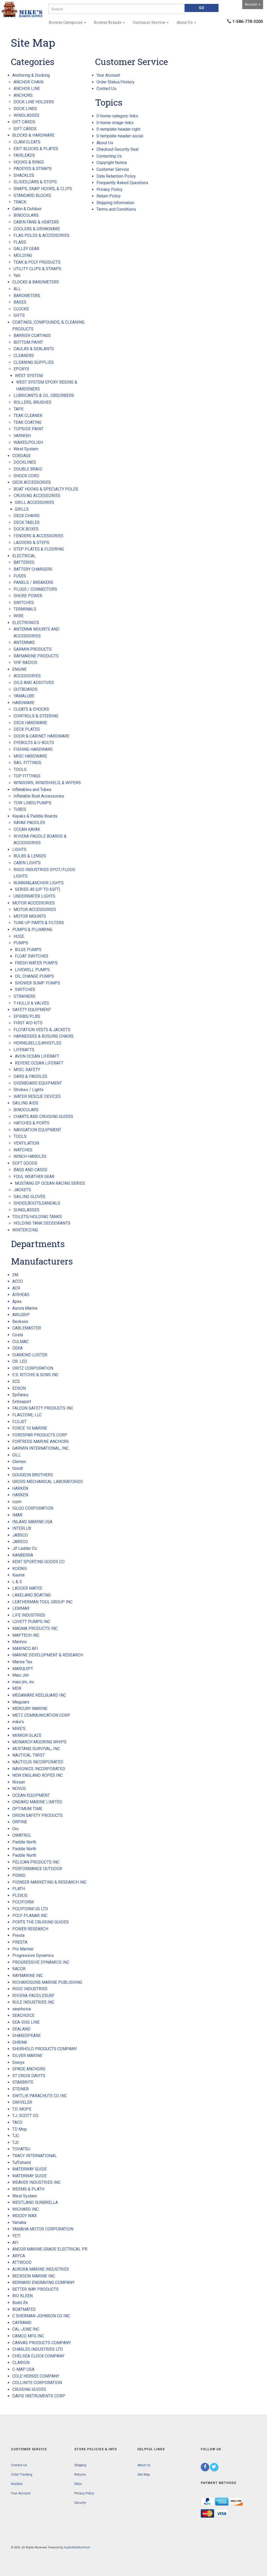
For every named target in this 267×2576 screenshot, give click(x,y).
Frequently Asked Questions (122, 183)
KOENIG (20, 1568)
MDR (17, 1688)
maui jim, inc (23, 1682)
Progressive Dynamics (33, 1955)
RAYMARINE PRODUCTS (36, 656)
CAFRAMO (22, 2323)
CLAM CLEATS (27, 142)
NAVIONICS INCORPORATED (39, 1769)
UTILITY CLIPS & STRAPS (37, 269)
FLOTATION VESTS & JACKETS (42, 1030)
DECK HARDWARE (30, 723)
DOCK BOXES (26, 529)
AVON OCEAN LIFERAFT (37, 1056)
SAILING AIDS (25, 1103)
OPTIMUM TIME (27, 1809)
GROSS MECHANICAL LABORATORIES (48, 1482)
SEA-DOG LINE (26, 2022)
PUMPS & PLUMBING (32, 930)
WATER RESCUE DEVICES (37, 1096)
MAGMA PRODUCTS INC (35, 1628)
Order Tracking (22, 2475)
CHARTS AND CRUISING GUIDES (43, 1117)
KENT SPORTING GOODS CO (38, 1562)
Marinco (20, 1642)
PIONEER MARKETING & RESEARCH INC (49, 1882)
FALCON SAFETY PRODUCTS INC (43, 1408)
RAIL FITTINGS (27, 763)
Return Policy (109, 196)
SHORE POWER (28, 596)
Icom (17, 1502)
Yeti (17, 276)
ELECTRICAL (24, 556)
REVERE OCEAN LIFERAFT (39, 1063)
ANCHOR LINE (27, 89)
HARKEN (20, 1488)
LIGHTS (19, 849)
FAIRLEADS (24, 155)
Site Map (144, 2475)
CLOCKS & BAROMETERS (36, 282)
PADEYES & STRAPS (33, 169)
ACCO (18, 1281)
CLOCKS (21, 309)
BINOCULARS (26, 215)
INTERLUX (22, 1528)
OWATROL (22, 1835)
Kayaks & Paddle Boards (35, 816)
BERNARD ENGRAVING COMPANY (43, 2282)
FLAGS (20, 242)
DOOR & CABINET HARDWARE (41, 736)
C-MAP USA (23, 2369)
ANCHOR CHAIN (28, 82)
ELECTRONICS (26, 623)
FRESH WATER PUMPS (36, 963)
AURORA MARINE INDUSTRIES (41, 2269)
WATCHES (23, 1150)
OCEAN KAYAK (27, 829)
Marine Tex (22, 1662)
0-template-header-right (118, 129)
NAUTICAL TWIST (29, 1755)
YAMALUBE (24, 696)
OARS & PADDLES (30, 1076)
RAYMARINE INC (28, 1976)
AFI (15, 2243)
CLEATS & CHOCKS (31, 709)
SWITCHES (24, 603)
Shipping (80, 2465)
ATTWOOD (22, 2262)
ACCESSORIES (27, 676)
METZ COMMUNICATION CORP (41, 1715)
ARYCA (19, 2256)
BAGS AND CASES (30, 1170)
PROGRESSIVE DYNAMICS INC (41, 1962)
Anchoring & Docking (31, 75)
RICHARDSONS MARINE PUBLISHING (47, 1982)
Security (80, 2503)
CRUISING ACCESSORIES (37, 496)
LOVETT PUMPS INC (31, 1622)
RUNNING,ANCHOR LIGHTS (39, 883)
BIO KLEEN (22, 2296)
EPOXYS (21, 369)
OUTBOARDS (26, 689)
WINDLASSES (26, 115)
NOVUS (19, 1789)
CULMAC (20, 1342)
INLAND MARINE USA (32, 1522)
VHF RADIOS (25, 663)
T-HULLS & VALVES (31, 1003)
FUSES (20, 576)
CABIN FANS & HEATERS (36, 222)
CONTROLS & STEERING (36, 716)
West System (26, 449)
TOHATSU (21, 2149)
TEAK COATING (28, 422)
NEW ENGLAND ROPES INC (38, 1775)
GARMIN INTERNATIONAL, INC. (41, 1448)
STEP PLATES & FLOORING (39, 549)
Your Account (108, 75)
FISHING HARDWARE (33, 749)
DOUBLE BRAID (28, 469)
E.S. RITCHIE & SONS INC (35, 1375)
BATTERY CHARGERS (33, 569)
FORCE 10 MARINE (30, 1428)
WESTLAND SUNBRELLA (35, 2202)
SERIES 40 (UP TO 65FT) (38, 889)
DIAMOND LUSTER (30, 1355)
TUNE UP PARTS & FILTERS (39, 923)
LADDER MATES (27, 1588)
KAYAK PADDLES (29, 823)
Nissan (19, 1782)
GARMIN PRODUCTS (33, 649)
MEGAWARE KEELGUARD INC (39, 1695)
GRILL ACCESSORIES (35, 502)
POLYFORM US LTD (30, 1909)
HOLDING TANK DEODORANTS (42, 1223)
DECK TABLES (27, 522)
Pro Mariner (23, 1949)
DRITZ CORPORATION (33, 1368)
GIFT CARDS (24, 122)
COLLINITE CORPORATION (37, 2383)
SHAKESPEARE (26, 2036)
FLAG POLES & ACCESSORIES (41, 235)
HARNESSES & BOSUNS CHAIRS (44, 1036)
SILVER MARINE (27, 2056)
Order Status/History (116, 82)
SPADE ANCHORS (29, 2069)
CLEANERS (24, 356)
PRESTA (20, 1942)
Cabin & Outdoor (27, 209)
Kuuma (18, 1575)
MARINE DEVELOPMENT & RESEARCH (48, 1655)
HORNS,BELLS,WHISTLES (37, 1043)
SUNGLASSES (26, 1210)
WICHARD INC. (26, 2209)
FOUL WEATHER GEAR (34, 1177)
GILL (17, 1455)
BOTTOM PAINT (28, 342)
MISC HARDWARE (30, 756)
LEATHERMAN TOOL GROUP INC (42, 1602)
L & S (17, 1582)
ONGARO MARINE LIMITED (37, 1802)
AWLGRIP (21, 1315)
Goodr (18, 1468)
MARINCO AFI (25, 1649)
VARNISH (22, 436)
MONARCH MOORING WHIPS (39, 1742)
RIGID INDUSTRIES (30, 1989)
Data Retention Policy (116, 176)
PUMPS (21, 943)
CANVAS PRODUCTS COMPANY (42, 2343)
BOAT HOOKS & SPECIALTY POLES (46, 489)
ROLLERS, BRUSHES (32, 402)
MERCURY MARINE (30, 1709)
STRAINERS (25, 996)
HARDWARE (23, 703)
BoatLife (20, 2303)
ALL (17, 289)
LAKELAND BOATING (32, 1595)
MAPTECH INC (26, 1635)
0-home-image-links (115, 123)
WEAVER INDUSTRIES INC (36, 2182)
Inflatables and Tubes (32, 790)
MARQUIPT (23, 1669)
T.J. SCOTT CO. (26, 2116)
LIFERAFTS (24, 1050)
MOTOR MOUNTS (30, 916)
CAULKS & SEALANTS (34, 349)
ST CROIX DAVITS (29, 2076)
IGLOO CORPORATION (33, 1508)
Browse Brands (108, 22)
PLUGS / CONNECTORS (35, 589)
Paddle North (24, 1842)
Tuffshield (22, 2163)
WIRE (19, 616)
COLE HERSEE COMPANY (36, 2376)
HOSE (19, 936)
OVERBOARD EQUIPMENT (38, 1083)
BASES (20, 302)
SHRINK (20, 2042)
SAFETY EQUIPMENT (32, 1010)
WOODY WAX (25, 2216)
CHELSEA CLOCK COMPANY (38, 2356)
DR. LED (20, 1361)
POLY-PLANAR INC (30, 1916)
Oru (15, 1829)
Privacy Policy (110, 189)
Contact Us (106, 89)
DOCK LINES (25, 109)
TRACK (20, 202)
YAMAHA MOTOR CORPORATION (43, 2229)
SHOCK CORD (26, 476)
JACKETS (22, 1190)
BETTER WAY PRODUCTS (35, 2289)
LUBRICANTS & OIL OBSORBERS (44, 395)
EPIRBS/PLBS (27, 1016)
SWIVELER (22, 2102)
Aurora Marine (25, 1308)
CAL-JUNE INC (26, 2329)
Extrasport (22, 1402)
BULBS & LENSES (30, 856)
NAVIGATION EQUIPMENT (37, 1130)
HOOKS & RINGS (29, 162)
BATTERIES (24, 562)
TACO (17, 2122)
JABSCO (20, 1535)
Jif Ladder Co (25, 1548)
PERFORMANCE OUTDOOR (37, 1869)
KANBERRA (23, 1555)
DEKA (17, 1348)
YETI (16, 2236)
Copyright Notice (112, 163)
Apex (17, 1301)
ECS (16, 1381)
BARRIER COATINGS (32, 335)
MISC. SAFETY (27, 1070)
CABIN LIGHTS (27, 863)
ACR (16, 1288)
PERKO (19, 1875)
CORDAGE (22, 456)
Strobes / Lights (29, 1090)
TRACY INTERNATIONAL (35, 2156)
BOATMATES (24, 2309)
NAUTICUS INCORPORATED (38, 1762)
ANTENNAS (24, 642)
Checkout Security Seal (117, 149)
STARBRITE (23, 2082)
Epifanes (20, 1395)
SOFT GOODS (25, 1163)
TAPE (19, 409)
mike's (18, 1722)
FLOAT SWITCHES (32, 956)
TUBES (20, 809)
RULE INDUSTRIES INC (33, 2002)
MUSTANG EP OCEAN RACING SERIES (50, 1183)
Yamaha (19, 2223)
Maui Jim (21, 1675)
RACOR (19, 1969)
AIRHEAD (21, 1295)
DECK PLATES (27, 729)
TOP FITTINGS (27, 776)
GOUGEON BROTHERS (33, 1475)
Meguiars (21, 1702)
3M (15, 1275)
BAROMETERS (27, 296)
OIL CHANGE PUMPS (34, 976)
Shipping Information (115, 203)
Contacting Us (109, 156)
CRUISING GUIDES (29, 2389)
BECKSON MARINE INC (34, 2276)
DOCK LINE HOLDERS (34, 102)
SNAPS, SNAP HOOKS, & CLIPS (43, 189)
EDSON (19, 1388)
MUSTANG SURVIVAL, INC (36, 1749)
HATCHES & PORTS (31, 1123)
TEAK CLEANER (28, 416)
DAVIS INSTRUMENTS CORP (39, 2396)
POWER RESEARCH (30, 1929)
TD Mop (20, 2129)
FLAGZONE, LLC (27, 1415)
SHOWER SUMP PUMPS (38, 983)
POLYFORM (23, 1902)
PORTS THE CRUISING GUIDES (41, 1922)
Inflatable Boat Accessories (39, 796)
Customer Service (149, 22)
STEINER (20, 2089)
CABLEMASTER (27, 1328)
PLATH (19, 1889)
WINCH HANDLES (30, 1156)
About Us (185, 22)
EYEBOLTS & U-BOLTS (34, 743)
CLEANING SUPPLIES (34, 362)
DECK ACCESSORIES (32, 482)
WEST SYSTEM (29, 376)
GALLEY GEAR (26, 249)
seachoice (22, 2009)
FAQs (78, 2484)
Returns (80, 2475)
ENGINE (19, 669)
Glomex (19, 1462)
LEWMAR (21, 1608)
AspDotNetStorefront (77, 2547)
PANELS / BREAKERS (33, 582)
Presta (18, 1935)
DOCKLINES (25, 462)
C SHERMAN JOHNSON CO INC (41, 2316)
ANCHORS (23, 95)
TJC (16, 2136)
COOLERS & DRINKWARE (37, 229)
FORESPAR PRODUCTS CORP (40, 1435)
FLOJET (19, 1422)
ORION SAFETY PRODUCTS (38, 1815)
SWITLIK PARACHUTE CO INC (40, 2096)
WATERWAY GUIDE (29, 2169)
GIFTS (19, 315)
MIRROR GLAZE (27, 1735)
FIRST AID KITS (28, 1023)
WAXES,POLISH (28, 442)
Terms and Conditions (116, 209)
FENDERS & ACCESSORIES (38, 536)
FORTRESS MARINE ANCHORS (41, 1441)
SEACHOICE (23, 2015)
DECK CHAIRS (27, 516)
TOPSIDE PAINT (29, 429)
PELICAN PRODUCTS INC (36, 1862)
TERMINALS (25, 609)
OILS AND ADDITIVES (34, 683)
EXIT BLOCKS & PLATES (36, 149)
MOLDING (23, 255)
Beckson (20, 1322)
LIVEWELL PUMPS (32, 970)
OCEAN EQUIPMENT (31, 1795)
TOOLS (20, 769)
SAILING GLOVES (29, 1197)
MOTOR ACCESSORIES (34, 903)
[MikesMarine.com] (22, 10)
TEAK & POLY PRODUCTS (37, 262)
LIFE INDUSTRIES (29, 1615)
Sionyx (18, 2062)
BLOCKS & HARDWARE (33, 135)
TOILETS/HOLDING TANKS (37, 1217)
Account (251, 4)
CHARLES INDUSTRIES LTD (38, 2349)
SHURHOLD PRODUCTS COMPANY (45, 2049)
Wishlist (17, 2484)
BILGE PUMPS (28, 950)
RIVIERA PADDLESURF (33, 1996)
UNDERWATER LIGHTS (34, 896)
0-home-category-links (117, 116)
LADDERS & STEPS (31, 543)
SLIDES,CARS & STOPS (35, 182)
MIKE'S (19, 1729)
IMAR (17, 1515)
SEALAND (21, 2029)
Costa (18, 1335)
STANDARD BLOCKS (32, 195)
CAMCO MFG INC (28, 2336)
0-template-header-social (120, 136)
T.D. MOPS (22, 2109)
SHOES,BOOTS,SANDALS (37, 1203)
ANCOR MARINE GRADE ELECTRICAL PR (50, 2249)
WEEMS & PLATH (28, 2189)
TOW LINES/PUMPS (32, 803)
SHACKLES (24, 175)
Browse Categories (66, 22)
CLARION (21, 2363)
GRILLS (22, 509)
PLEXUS (20, 1895)
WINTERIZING (25, 1230)
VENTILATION (26, 1143)
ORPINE (20, 1822)
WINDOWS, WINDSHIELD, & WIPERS (47, 783)
